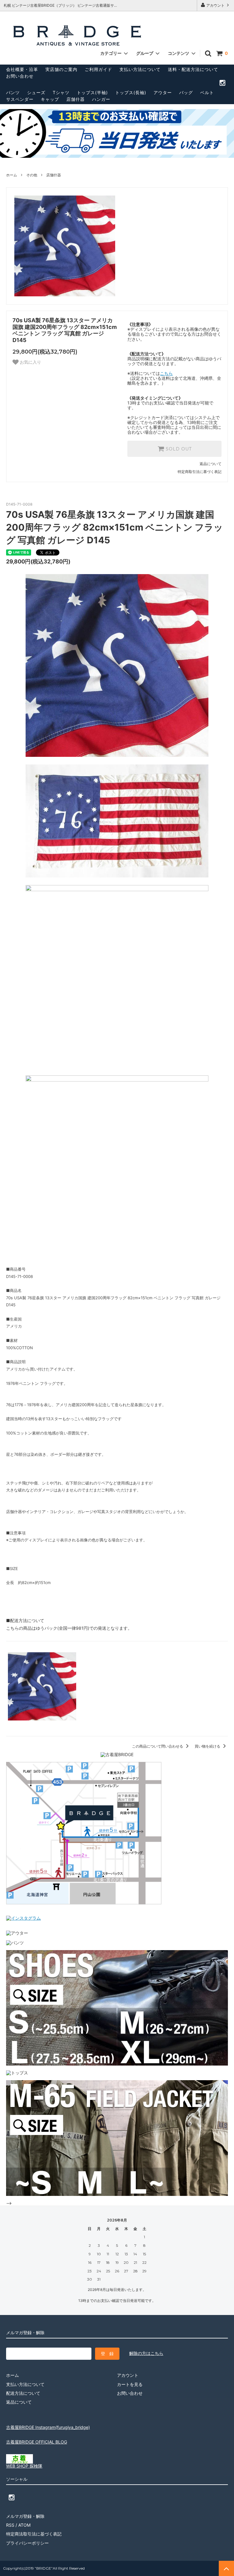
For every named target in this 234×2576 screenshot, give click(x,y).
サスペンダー (20, 99)
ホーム (12, 175)
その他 (32, 175)
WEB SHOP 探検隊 (24, 2466)
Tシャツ (61, 92)
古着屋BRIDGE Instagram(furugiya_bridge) (48, 2427)
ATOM (24, 2525)
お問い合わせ (20, 76)
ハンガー (101, 99)
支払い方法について (140, 69)
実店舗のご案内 (61, 69)
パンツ (13, 92)
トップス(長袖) (131, 92)
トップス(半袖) (92, 92)
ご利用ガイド (98, 69)
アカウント (215, 5)
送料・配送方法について (193, 69)
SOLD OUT (178, 449)
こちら (166, 373)
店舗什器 (76, 99)
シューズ (36, 92)
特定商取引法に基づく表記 (200, 472)
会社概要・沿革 (22, 69)
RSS (10, 2525)
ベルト (207, 92)
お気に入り (30, 362)
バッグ (186, 92)
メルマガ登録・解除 (25, 2516)
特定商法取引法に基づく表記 (34, 2534)
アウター (163, 92)
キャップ (50, 99)
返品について (211, 464)
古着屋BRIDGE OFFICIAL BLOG (37, 2442)
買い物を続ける (208, 1746)
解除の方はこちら (146, 2353)
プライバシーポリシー (27, 2543)
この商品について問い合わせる (158, 1746)
